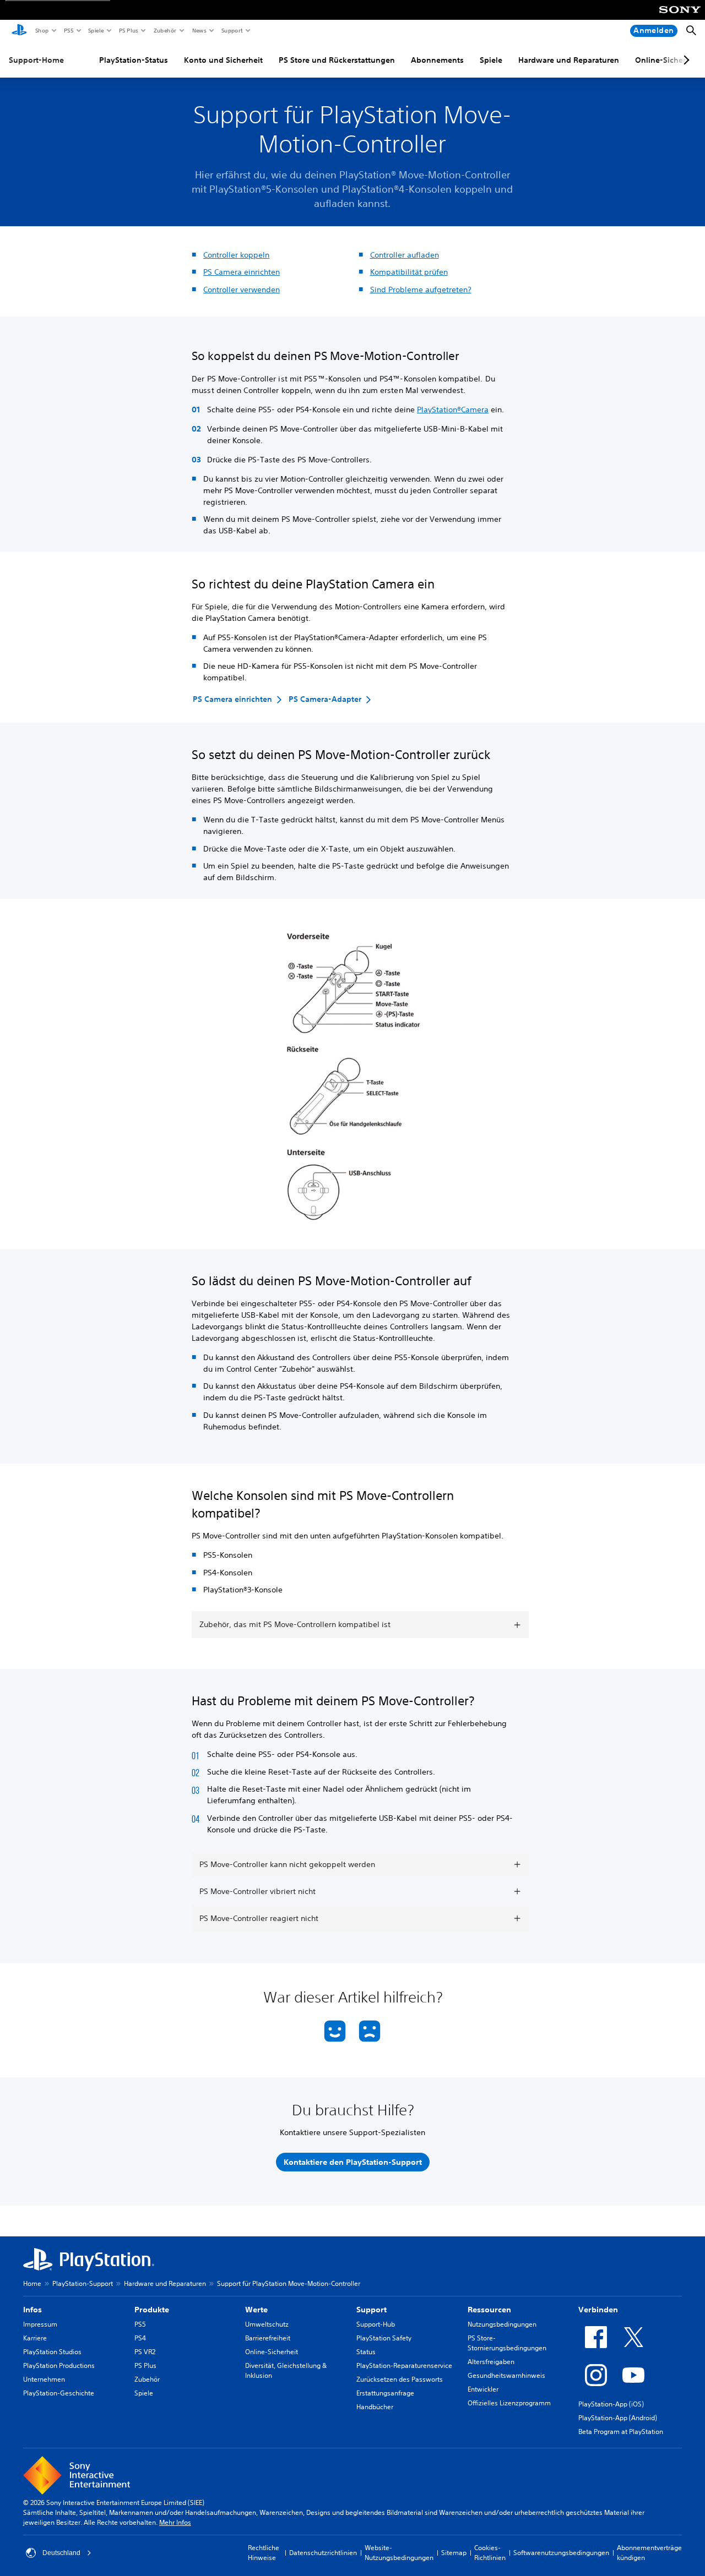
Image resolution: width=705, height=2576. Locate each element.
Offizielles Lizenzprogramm (509, 2403)
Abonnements (437, 60)
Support (232, 30)
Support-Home (36, 60)
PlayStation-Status (134, 60)
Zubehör (164, 30)
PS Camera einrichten (242, 272)
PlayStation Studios (52, 2352)
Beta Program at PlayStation (621, 2432)
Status (366, 2352)
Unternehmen (44, 2379)
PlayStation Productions (59, 2365)
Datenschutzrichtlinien (323, 2553)
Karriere (35, 2338)
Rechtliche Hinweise (264, 2553)
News (199, 30)
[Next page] (685, 60)
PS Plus (128, 30)
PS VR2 (145, 2352)
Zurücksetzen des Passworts (400, 2379)
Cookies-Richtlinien (490, 2553)
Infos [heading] (32, 2310)
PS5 (68, 30)
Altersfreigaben (491, 2362)
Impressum (40, 2324)
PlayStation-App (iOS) (611, 2404)
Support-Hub (376, 2324)
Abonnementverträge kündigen (649, 2553)
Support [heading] (372, 2310)
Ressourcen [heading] (489, 2310)
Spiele (96, 30)
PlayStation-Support (83, 2283)
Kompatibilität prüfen (409, 272)
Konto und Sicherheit (223, 60)
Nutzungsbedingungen (502, 2324)
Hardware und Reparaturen (569, 60)
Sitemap (454, 2553)
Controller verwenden (242, 290)
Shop (42, 30)
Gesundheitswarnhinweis (506, 2375)
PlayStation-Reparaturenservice (404, 2365)
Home (32, 2283)
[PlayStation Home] (19, 31)
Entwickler (483, 2389)
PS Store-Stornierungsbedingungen (507, 2343)
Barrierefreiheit (268, 2338)
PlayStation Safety (384, 2338)
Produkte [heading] (152, 2310)
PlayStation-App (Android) (618, 2418)
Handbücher (375, 2407)
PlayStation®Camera (453, 410)
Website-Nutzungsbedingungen (399, 2553)
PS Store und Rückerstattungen (337, 60)
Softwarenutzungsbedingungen (561, 2553)
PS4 (140, 2338)
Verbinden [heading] (598, 2310)
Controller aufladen (405, 255)
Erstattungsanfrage (385, 2393)
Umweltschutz (267, 2324)
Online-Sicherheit (272, 2352)
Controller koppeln (236, 255)
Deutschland (61, 2553)
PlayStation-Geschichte (59, 2393)
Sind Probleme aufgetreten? (421, 290)
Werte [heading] (256, 2310)
